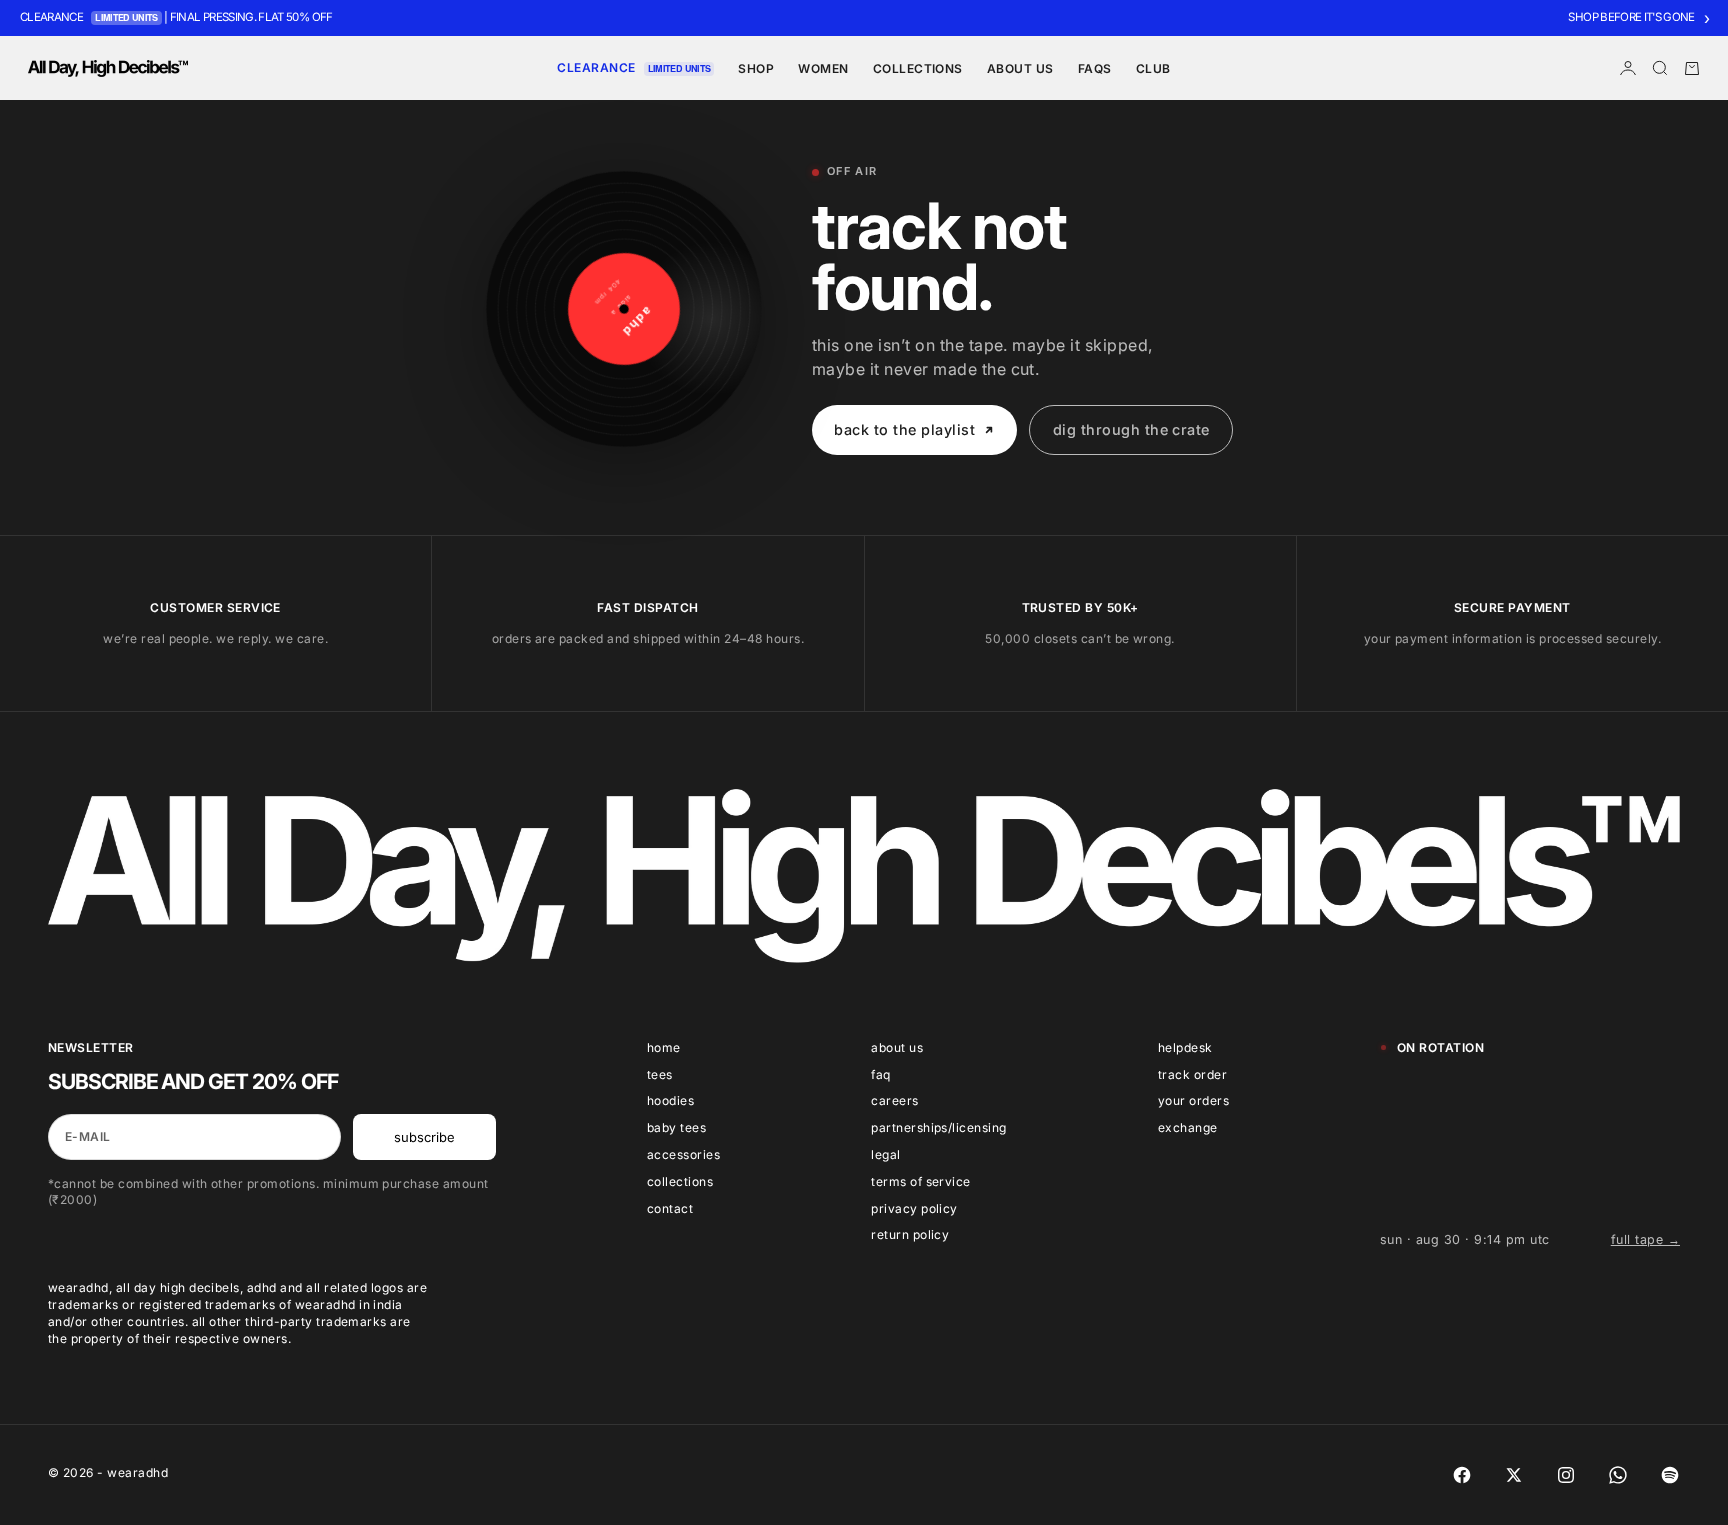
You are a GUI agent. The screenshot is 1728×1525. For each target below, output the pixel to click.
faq (880, 1074)
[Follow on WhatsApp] (1618, 1475)
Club (1153, 68)
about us (897, 1047)
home (664, 1047)
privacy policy (914, 1208)
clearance (596, 67)
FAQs (1095, 68)
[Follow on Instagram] (1566, 1475)
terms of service (921, 1181)
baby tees (676, 1127)
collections (680, 1181)
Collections (918, 68)
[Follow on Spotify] (1670, 1475)
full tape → (1645, 1239)
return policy (910, 1234)
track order (1192, 1074)
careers (894, 1100)
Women (823, 68)
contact (670, 1208)
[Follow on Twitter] (1514, 1475)
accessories (683, 1154)
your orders (1193, 1100)
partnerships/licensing (939, 1127)
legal (885, 1154)
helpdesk (1185, 1047)
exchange (1188, 1127)
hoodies (670, 1100)
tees (660, 1074)
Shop (756, 68)
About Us (1020, 68)
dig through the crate (1131, 429)
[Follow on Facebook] (1462, 1475)
